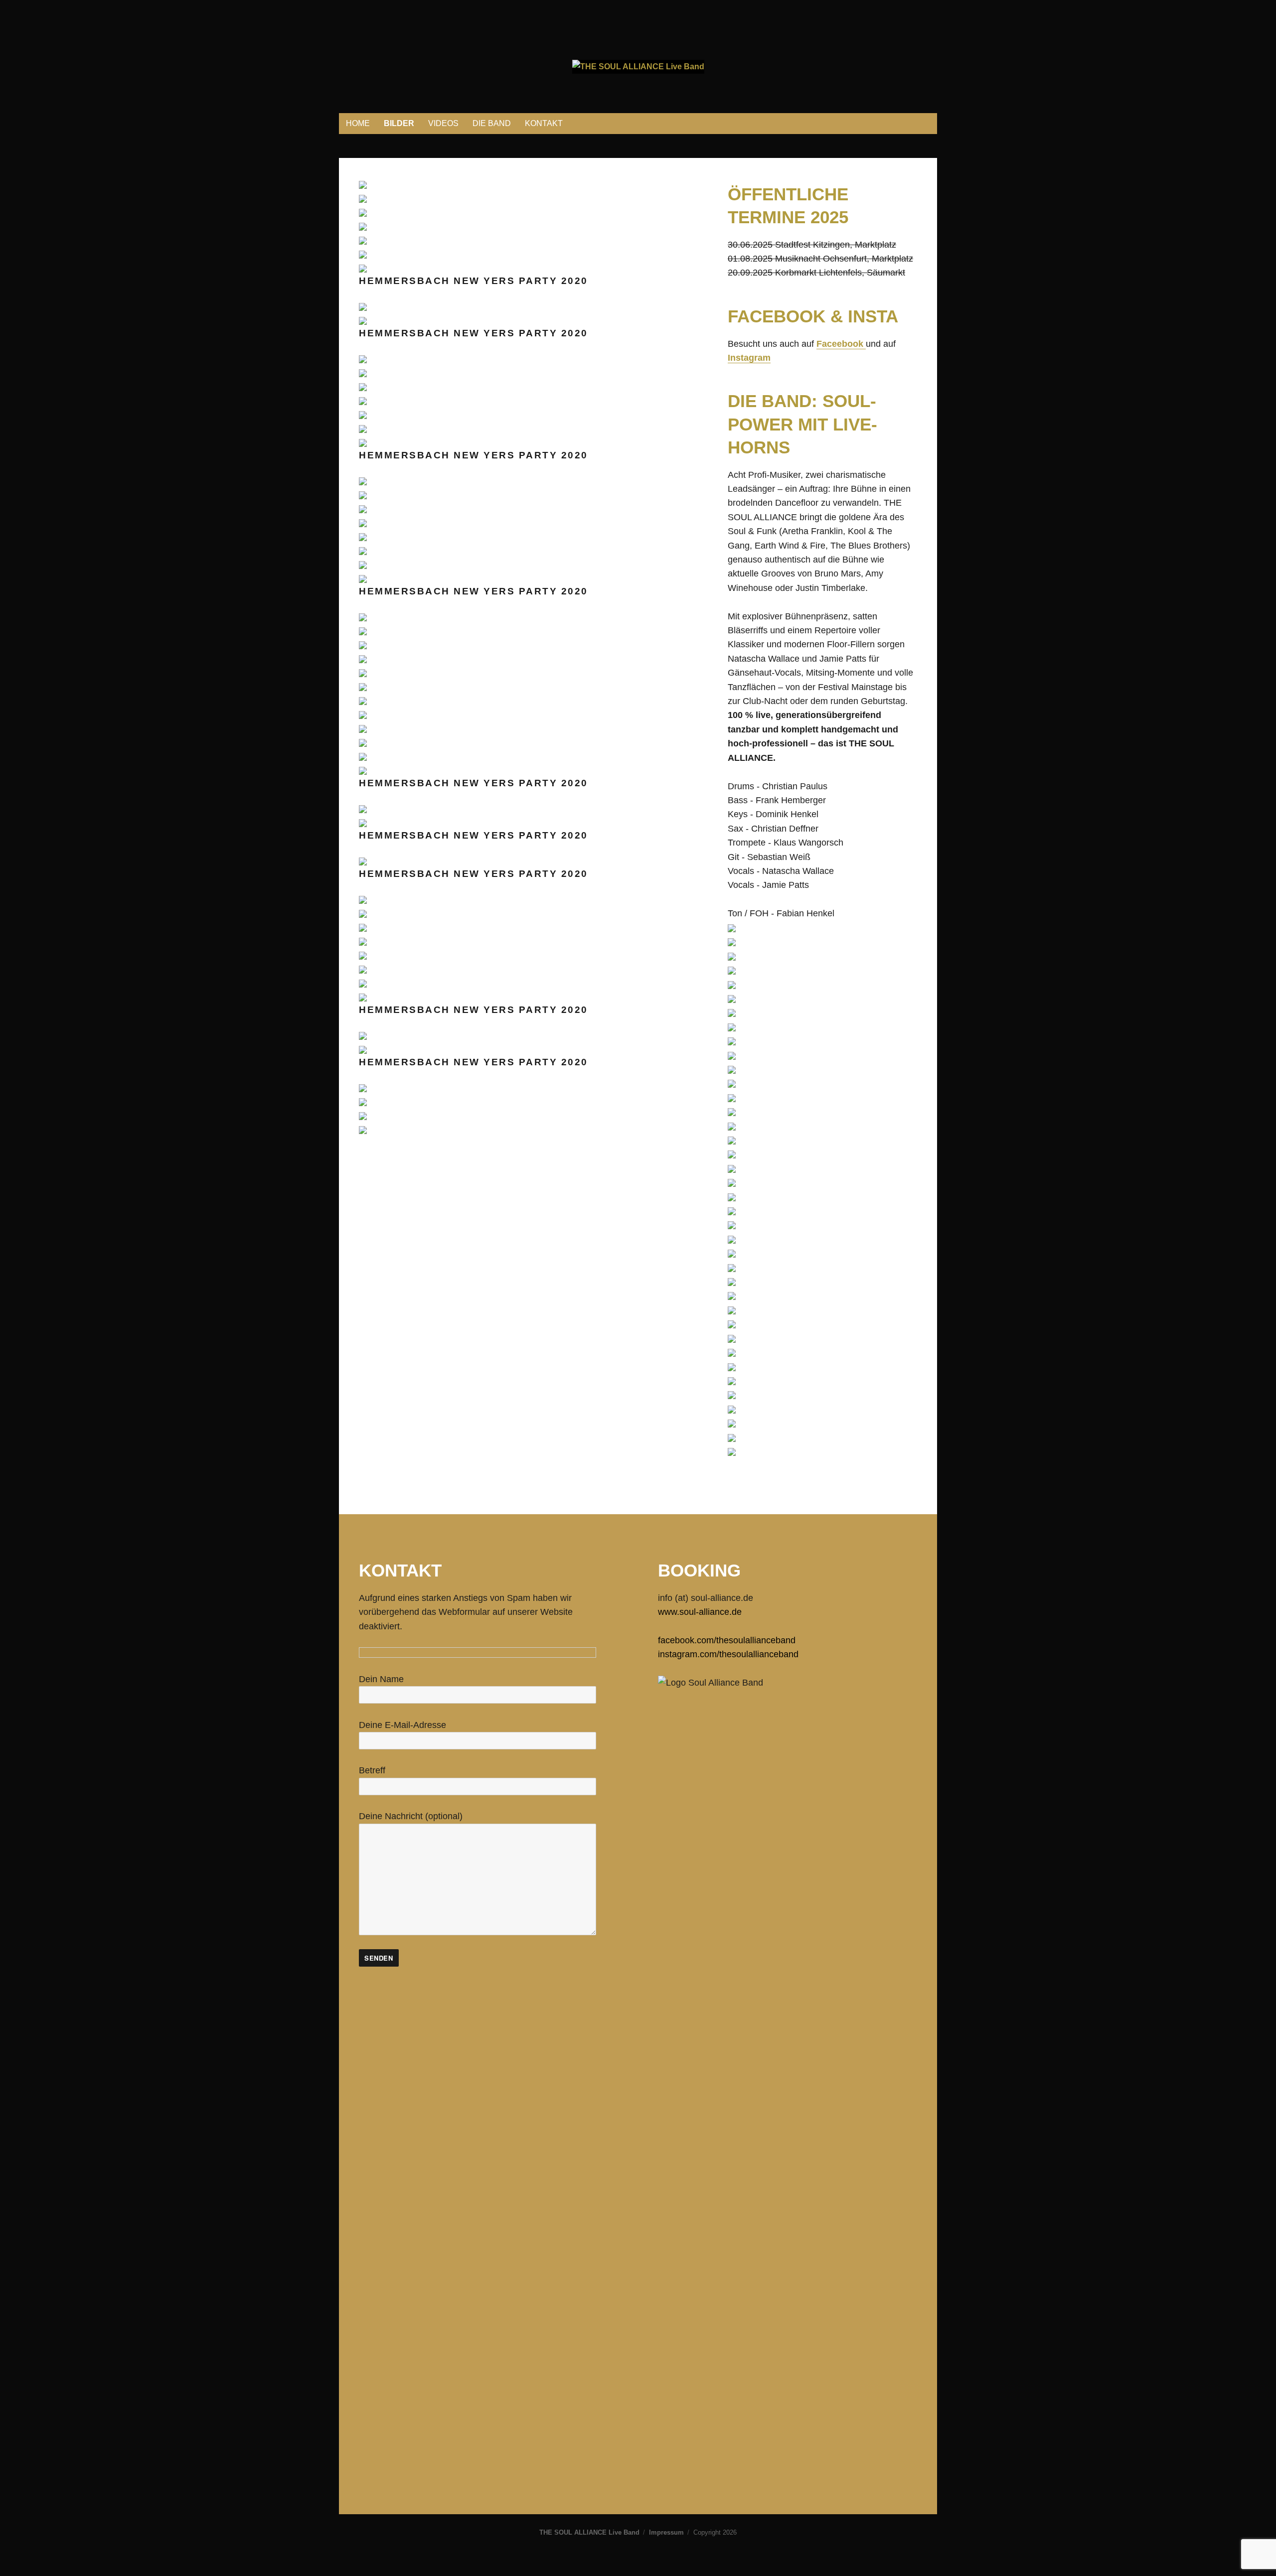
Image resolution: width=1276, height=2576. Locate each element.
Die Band (492, 123)
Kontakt (544, 123)
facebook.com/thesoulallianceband (727, 1640)
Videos (443, 123)
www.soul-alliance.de (700, 1612)
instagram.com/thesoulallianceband (728, 1654)
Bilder (399, 123)
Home (358, 123)
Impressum (666, 2532)
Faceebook (841, 344)
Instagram (749, 358)
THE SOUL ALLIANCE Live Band (589, 2532)
